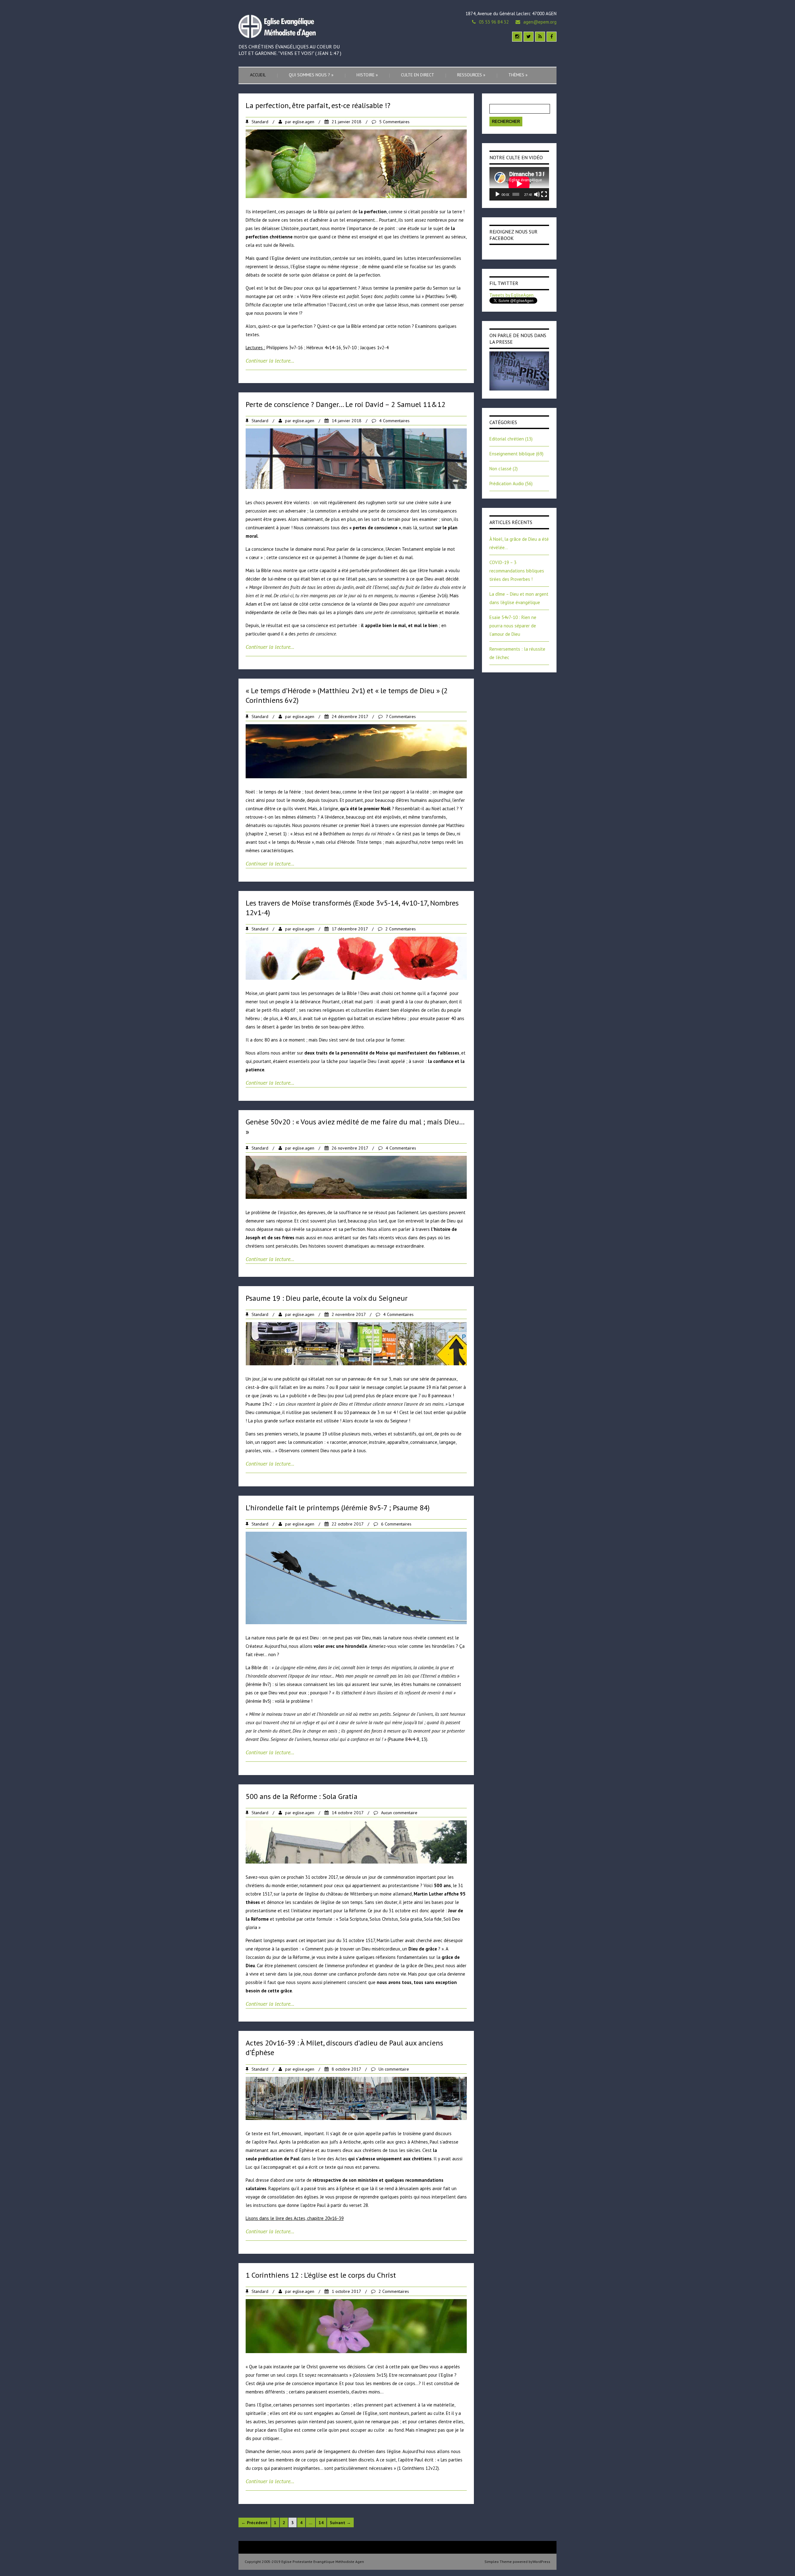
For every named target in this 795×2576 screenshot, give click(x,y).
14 (321, 2523)
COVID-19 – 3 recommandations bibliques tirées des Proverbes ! (517, 571)
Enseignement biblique (512, 454)
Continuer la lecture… (270, 361)
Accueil (258, 75)
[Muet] (537, 194)
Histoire (367, 75)
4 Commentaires (394, 421)
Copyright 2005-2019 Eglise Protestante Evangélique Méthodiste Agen (304, 2562)
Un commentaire (394, 2069)
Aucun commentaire (399, 1813)
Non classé (500, 469)
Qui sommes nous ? (311, 75)
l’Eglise (446, 2375)
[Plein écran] (544, 194)
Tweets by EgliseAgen (511, 295)
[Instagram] (517, 37)
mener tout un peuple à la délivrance (283, 1002)
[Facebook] (552, 37)
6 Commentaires (396, 1524)
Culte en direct (418, 75)
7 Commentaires (401, 716)
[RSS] (540, 37)
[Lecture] (497, 194)
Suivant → (340, 2523)
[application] (519, 184)
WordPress (541, 2562)
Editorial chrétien (507, 439)
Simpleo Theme (498, 2562)
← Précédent (254, 2523)
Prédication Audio (507, 484)
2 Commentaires (401, 929)
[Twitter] (529, 37)
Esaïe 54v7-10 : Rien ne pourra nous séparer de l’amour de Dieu (513, 626)
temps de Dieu (441, 834)
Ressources (471, 75)
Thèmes (518, 75)
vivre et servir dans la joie (275, 1974)
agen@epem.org (540, 22)
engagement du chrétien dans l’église (363, 2451)
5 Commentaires (394, 122)
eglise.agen (303, 122)
